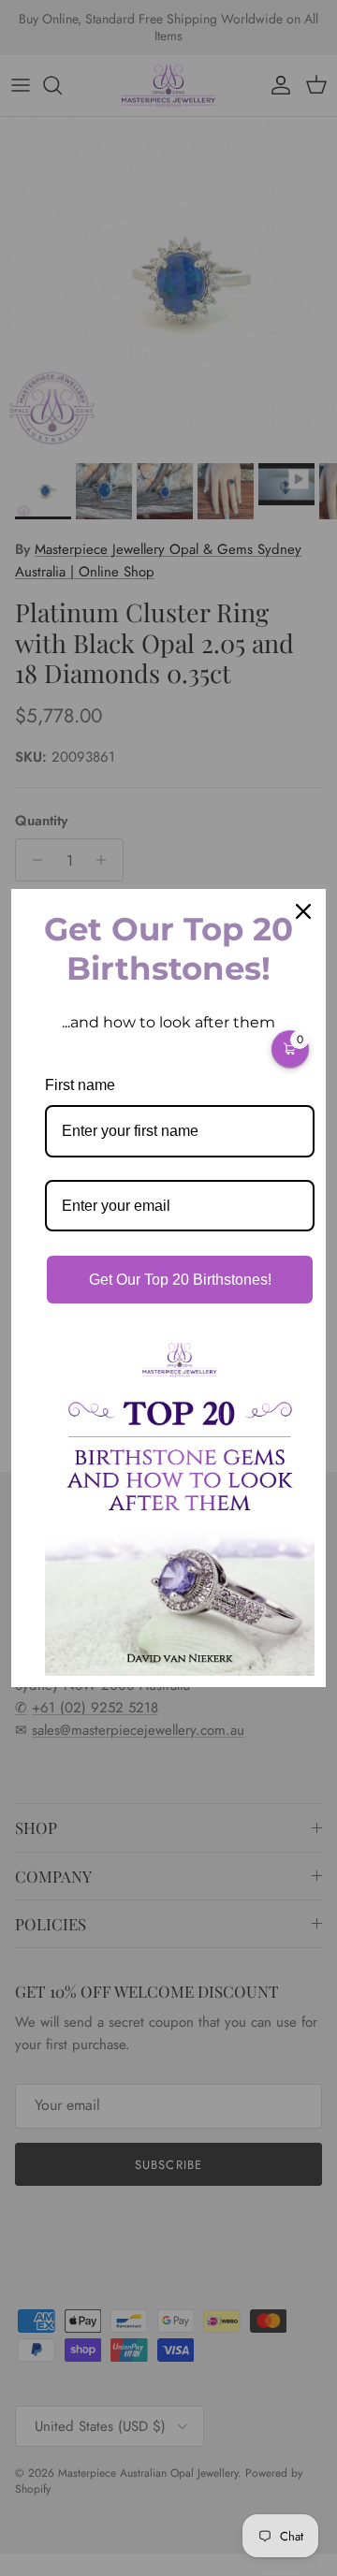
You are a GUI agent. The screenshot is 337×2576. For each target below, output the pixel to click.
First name (80, 1085)
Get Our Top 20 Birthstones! (180, 1280)
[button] (290, 1049)
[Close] (303, 911)
